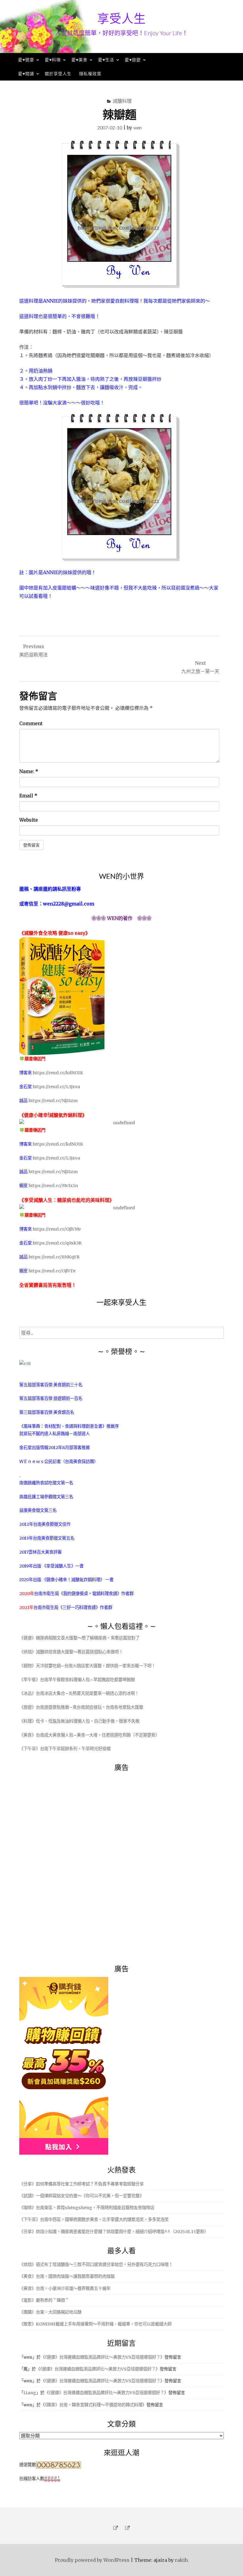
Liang (30, 2393)
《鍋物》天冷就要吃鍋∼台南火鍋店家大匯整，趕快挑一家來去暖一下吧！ (87, 1666)
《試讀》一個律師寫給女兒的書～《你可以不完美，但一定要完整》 (81, 2196)
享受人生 (121, 18)
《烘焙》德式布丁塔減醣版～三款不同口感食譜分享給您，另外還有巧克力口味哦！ (96, 2265)
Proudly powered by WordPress (92, 2560)
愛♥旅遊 (133, 60)
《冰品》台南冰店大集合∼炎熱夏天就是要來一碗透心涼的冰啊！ (79, 1693)
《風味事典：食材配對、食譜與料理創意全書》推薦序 (69, 1426)
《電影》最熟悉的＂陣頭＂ (44, 2300)
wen (138, 127)
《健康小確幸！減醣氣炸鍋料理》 (74, 1580)
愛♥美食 (79, 60)
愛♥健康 (26, 60)
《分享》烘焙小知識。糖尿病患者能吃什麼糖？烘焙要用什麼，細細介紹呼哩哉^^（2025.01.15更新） (114, 2232)
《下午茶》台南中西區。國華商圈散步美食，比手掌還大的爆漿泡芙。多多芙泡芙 (94, 2220)
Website (29, 820)
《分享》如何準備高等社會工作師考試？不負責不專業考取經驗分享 (81, 2184)
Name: (29, 771)
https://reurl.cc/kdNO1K (58, 1073)
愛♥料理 (53, 60)
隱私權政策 (90, 74)
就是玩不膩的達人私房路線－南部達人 (55, 1434)
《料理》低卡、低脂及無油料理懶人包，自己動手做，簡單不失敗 (79, 1721)
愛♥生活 (106, 60)
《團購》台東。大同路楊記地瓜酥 (50, 2312)
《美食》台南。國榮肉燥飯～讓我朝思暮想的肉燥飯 (67, 2276)
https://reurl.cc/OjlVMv (57, 1229)
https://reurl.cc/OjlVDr (52, 1271)
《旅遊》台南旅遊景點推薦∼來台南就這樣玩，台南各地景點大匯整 (81, 1707)
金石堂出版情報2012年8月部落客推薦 (55, 1448)
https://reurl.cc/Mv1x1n (53, 1186)
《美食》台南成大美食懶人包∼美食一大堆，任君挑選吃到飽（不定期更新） (89, 1735)
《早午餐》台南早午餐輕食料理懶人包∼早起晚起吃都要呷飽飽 (77, 1680)
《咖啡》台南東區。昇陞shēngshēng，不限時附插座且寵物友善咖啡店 (87, 2208)
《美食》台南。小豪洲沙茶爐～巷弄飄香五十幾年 (65, 2288)
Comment (31, 723)
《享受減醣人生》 (59, 1566)
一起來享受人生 (121, 1302)
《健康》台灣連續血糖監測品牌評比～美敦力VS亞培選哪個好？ (103, 2357)
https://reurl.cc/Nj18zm (53, 1101)
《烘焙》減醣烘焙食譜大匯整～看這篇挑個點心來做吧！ (71, 1652)
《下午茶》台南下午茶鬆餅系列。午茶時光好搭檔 (65, 1749)
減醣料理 (122, 101)
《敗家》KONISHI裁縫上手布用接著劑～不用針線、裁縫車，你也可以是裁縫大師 (95, 2324)
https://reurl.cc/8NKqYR (54, 1257)
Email (28, 796)
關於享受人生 (58, 74)
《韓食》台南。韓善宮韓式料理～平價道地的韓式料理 (93, 2405)
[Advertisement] (64, 1865)
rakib (181, 2560)
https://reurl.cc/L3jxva (56, 1087)
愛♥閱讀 (26, 74)
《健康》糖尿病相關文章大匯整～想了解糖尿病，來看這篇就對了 (79, 1638)
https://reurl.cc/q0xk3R (57, 1243)
